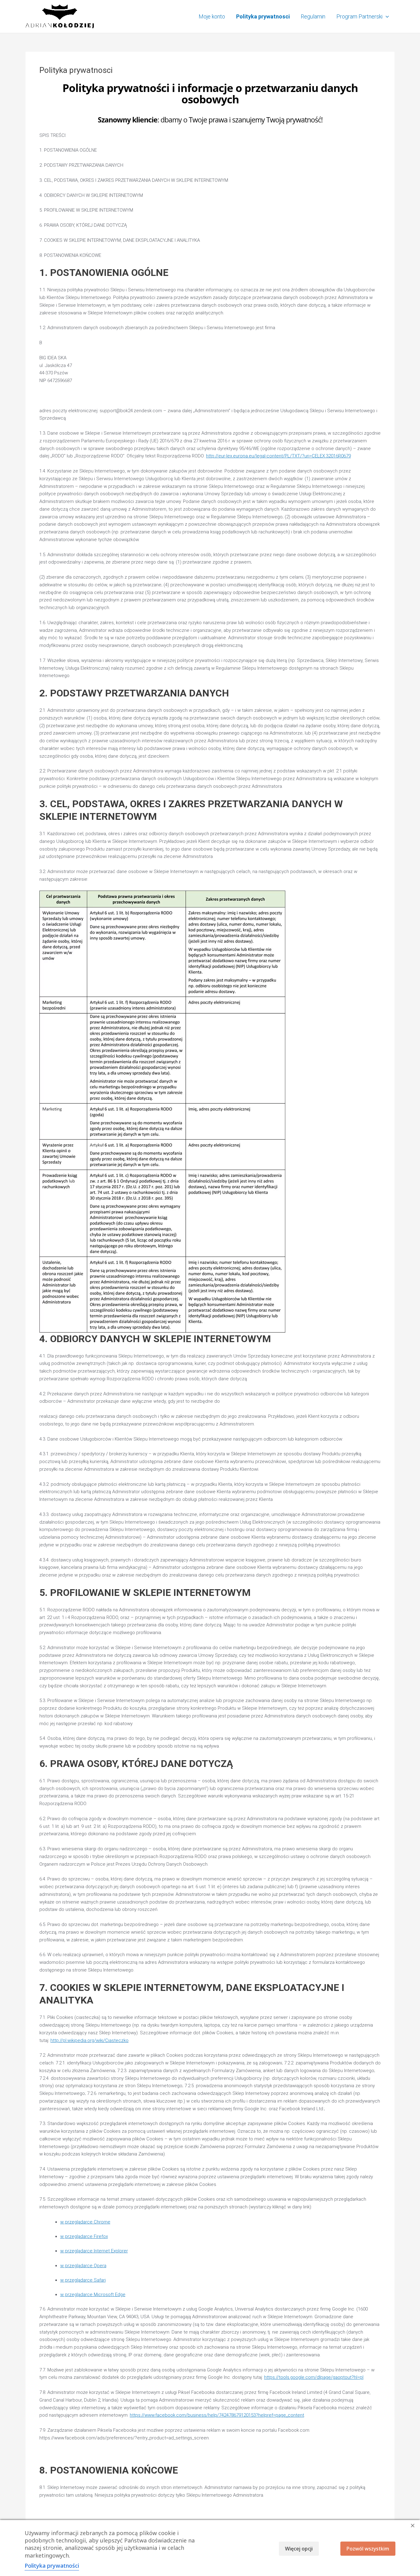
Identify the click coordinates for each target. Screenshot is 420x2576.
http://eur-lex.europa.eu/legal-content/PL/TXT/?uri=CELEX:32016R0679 (278, 456)
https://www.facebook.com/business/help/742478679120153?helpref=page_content (217, 2415)
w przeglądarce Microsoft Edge (93, 2295)
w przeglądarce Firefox (84, 2236)
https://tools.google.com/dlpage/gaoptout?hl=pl (314, 2377)
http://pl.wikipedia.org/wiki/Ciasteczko (89, 2040)
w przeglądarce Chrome (85, 2222)
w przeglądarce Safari (83, 2280)
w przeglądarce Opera (83, 2266)
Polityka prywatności (52, 2566)
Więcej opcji (299, 2549)
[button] (386, 17)
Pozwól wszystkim (368, 2549)
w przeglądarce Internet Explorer (94, 2251)
